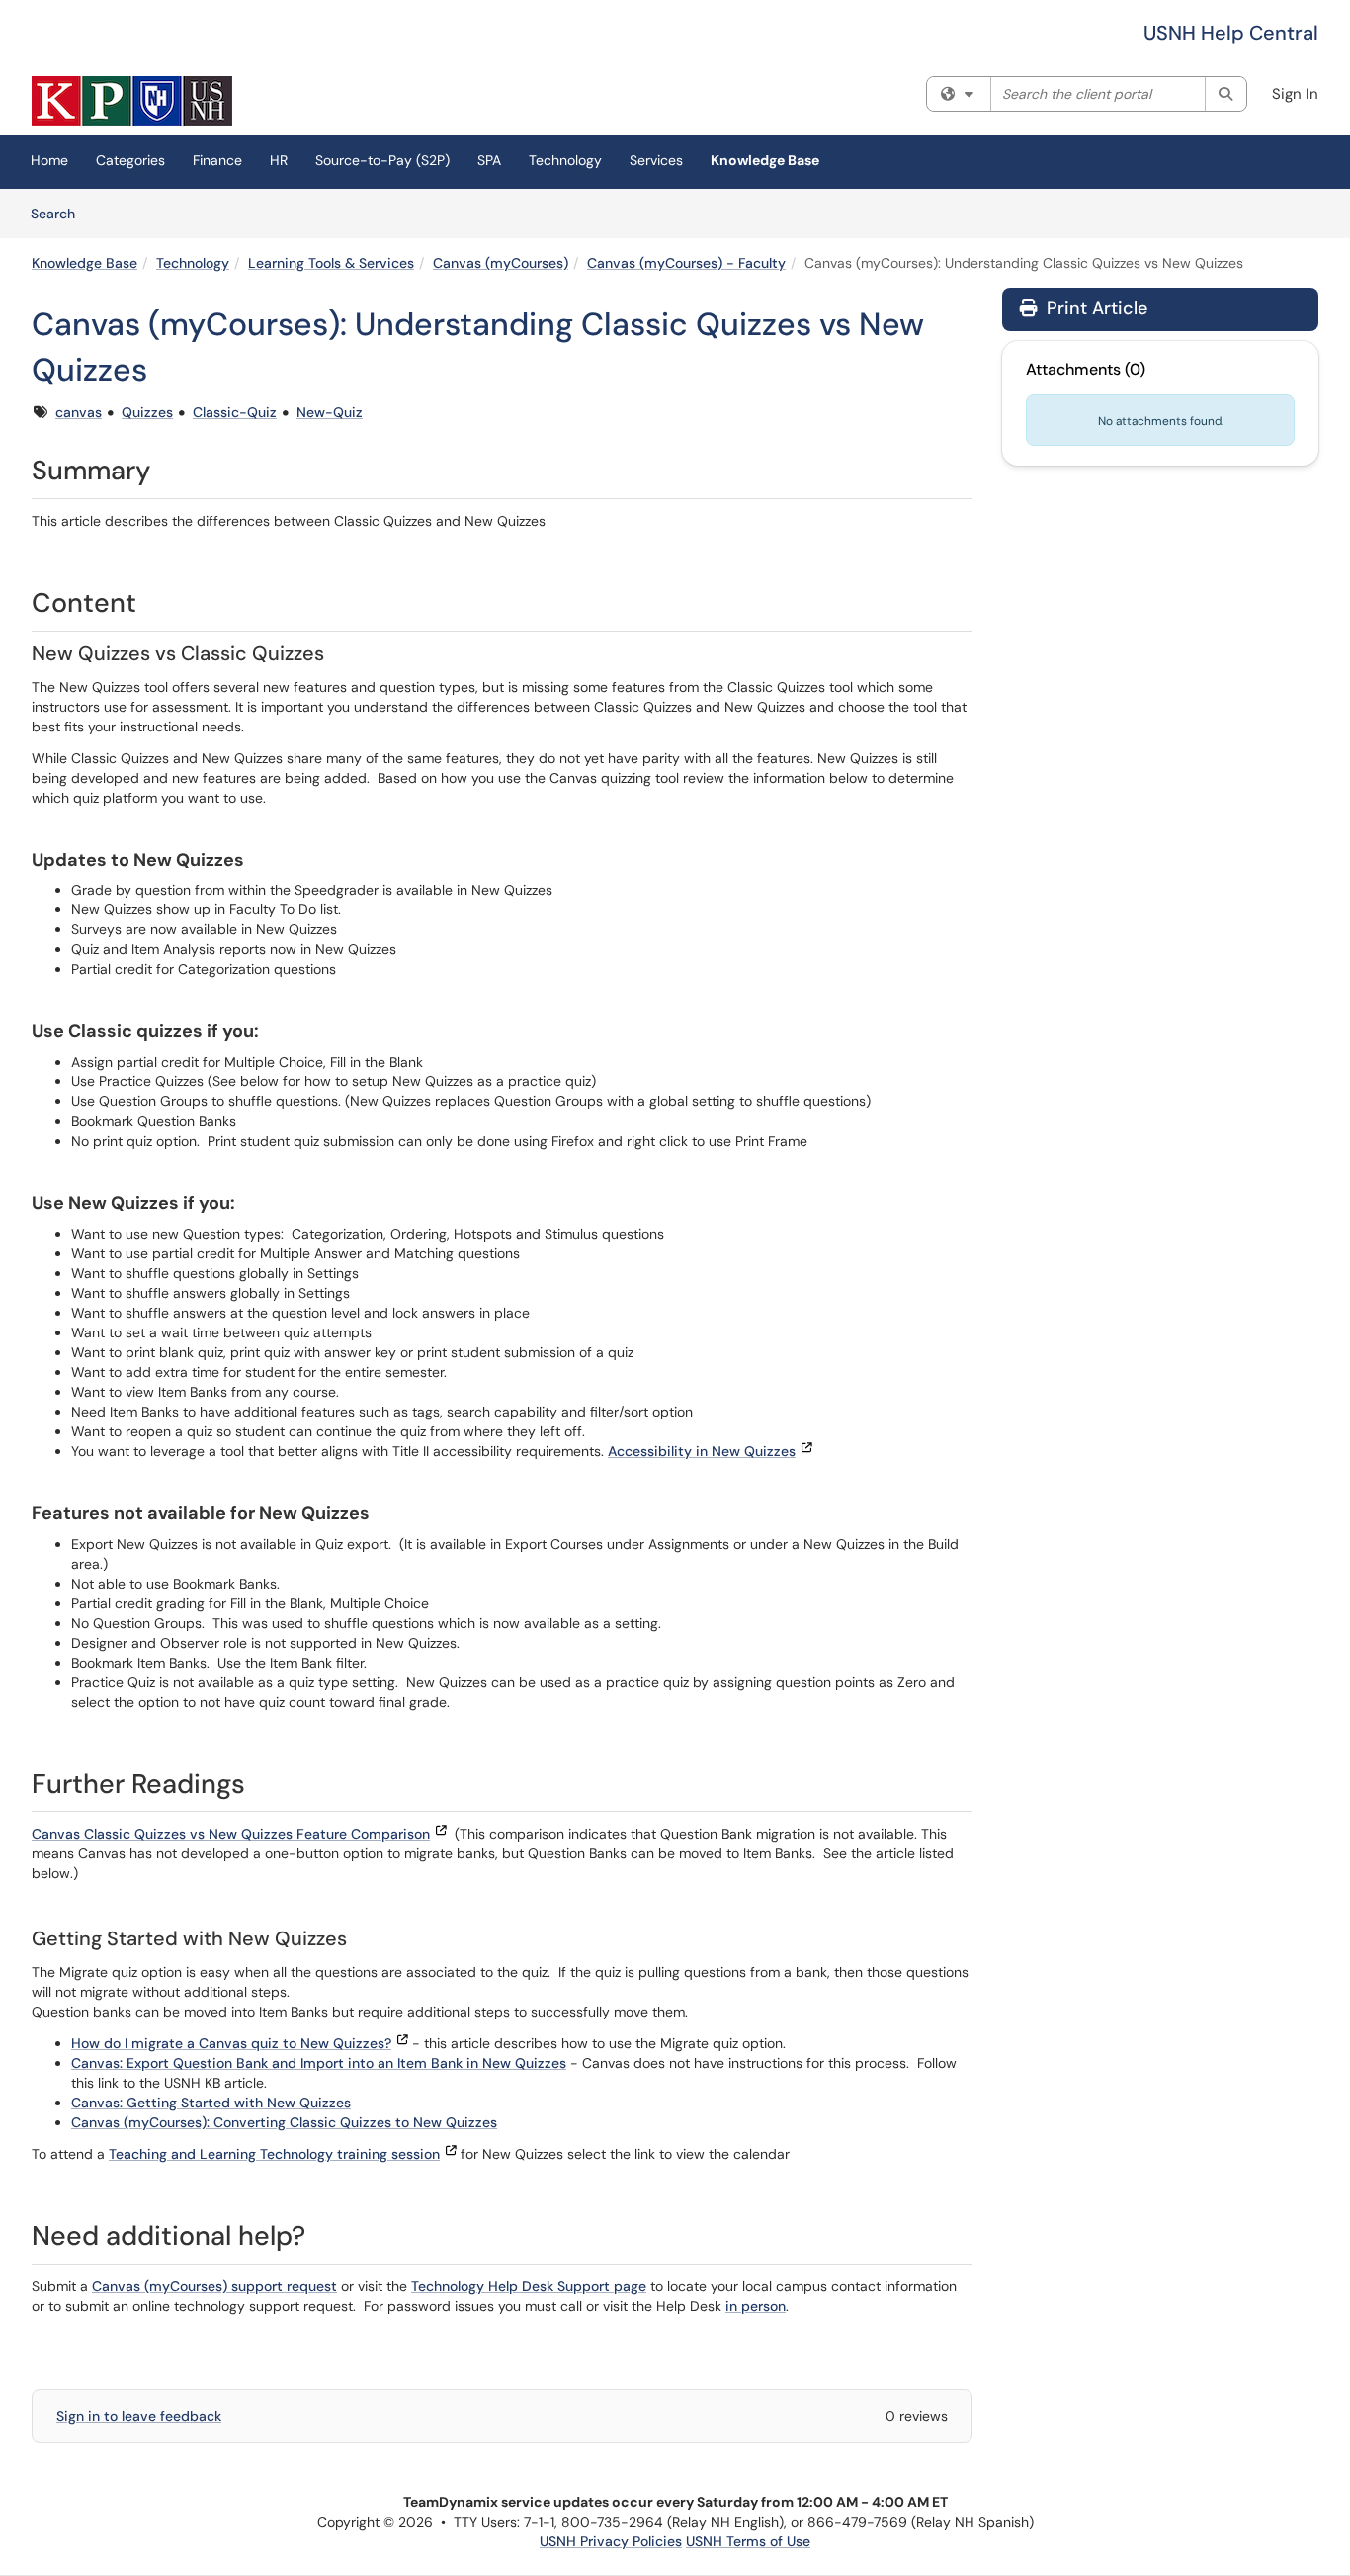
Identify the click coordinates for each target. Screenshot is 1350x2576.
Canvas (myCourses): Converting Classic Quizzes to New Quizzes (284, 2122)
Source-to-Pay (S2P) (382, 160)
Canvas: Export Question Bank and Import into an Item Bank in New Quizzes (319, 2063)
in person (756, 2306)
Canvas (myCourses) (501, 263)
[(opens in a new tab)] (132, 101)
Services (656, 160)
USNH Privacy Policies (611, 2541)
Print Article (1095, 308)
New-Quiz (330, 412)
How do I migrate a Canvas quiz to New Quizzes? (231, 2043)
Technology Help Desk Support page (529, 2286)
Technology (565, 160)
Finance (217, 160)
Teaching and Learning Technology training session (274, 2154)
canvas (79, 412)
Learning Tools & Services (331, 263)
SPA (489, 160)
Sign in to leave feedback (139, 2416)
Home (49, 160)
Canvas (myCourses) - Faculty (686, 263)
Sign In (1295, 94)
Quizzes (147, 412)
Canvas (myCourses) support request (214, 2286)
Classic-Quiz (235, 412)
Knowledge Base (765, 160)
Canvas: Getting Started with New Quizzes (211, 2103)
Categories (130, 160)
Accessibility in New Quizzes (702, 1451)
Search (60, 213)
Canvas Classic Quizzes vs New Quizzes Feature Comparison (231, 1834)
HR (279, 160)
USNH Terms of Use (748, 2541)
